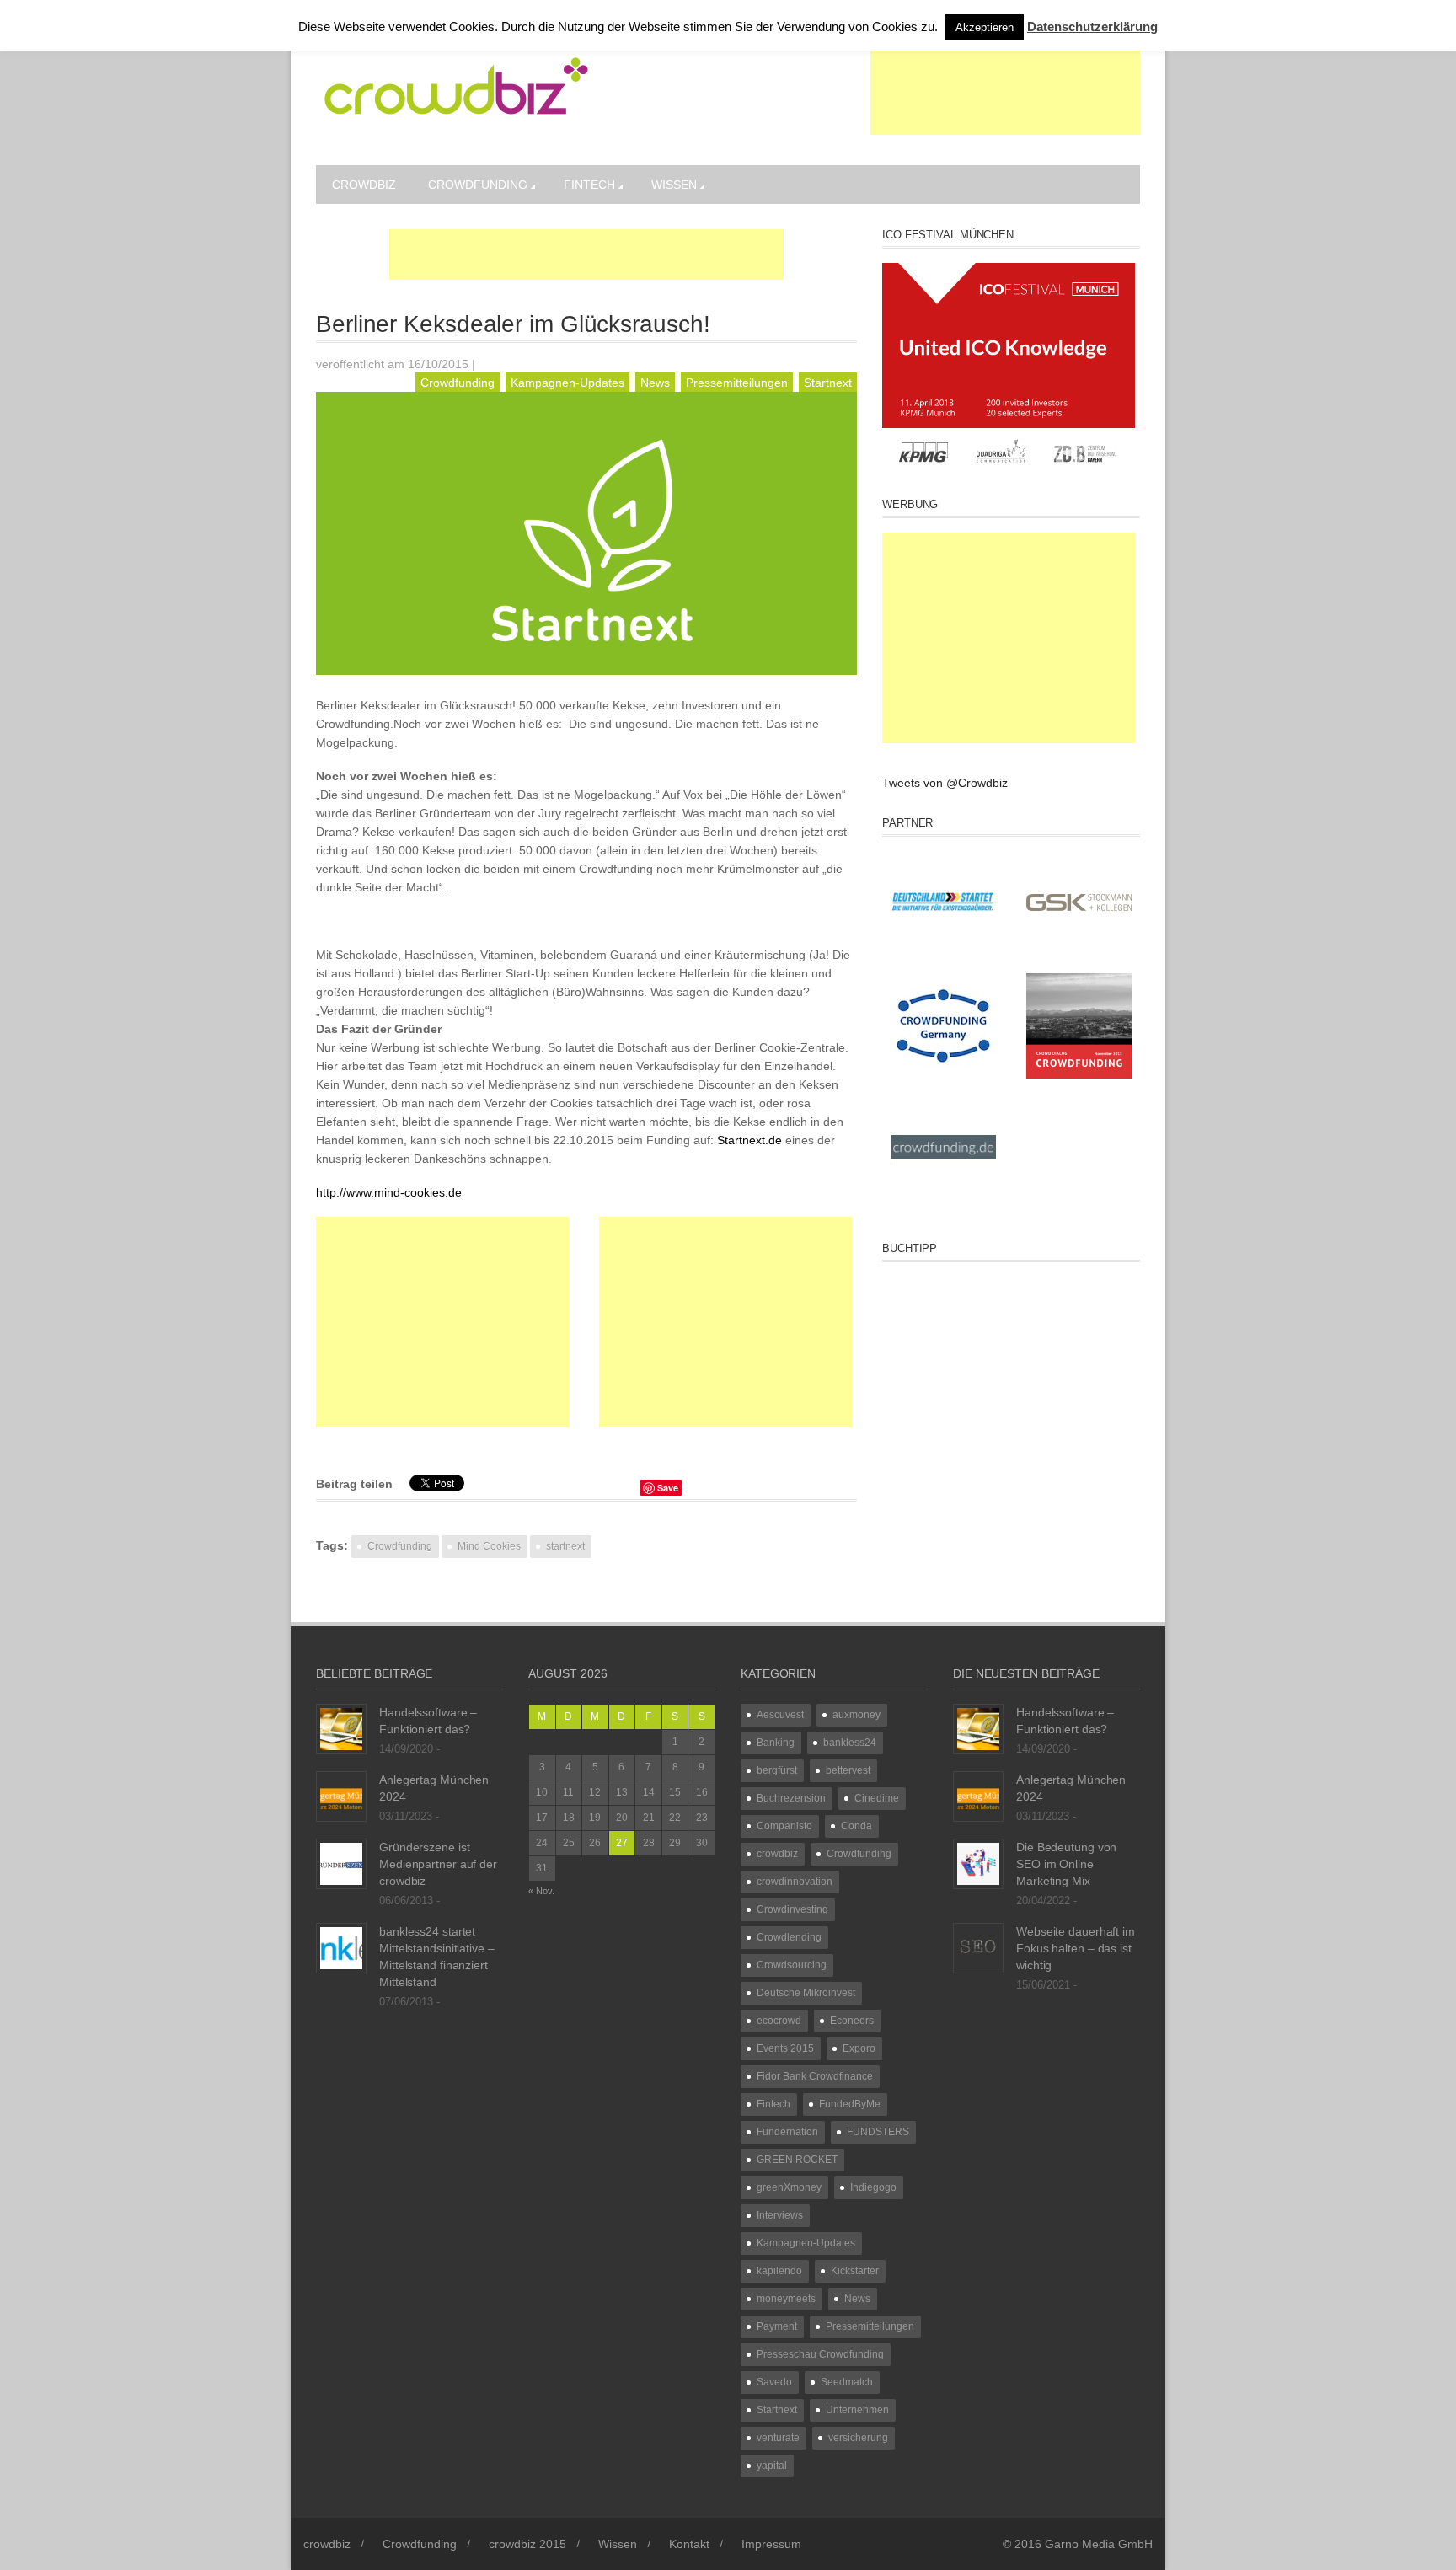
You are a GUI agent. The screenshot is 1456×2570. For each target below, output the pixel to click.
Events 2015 (785, 2048)
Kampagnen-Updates (567, 383)
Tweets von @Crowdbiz (945, 783)
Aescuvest (780, 1715)
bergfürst (777, 1770)
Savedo (774, 2382)
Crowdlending (789, 1937)
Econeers (852, 2021)
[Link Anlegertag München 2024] (341, 1796)
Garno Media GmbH (1099, 2544)
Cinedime (877, 1798)
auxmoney (856, 1715)
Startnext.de (751, 1140)
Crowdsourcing (792, 1965)
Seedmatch (847, 2382)
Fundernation (787, 2132)
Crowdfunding (478, 185)
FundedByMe (850, 2104)
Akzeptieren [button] (985, 27)
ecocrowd (779, 2021)
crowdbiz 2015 (527, 2544)
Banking (776, 1743)
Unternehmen (857, 2410)
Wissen (674, 185)
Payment (777, 2326)
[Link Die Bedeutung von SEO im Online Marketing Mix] (978, 1863)
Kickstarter (855, 2271)
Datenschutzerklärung (1092, 27)
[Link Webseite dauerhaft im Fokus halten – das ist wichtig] (978, 1947)
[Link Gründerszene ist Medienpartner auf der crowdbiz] (341, 1863)
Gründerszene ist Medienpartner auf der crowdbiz (438, 1864)
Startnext (828, 383)
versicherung (858, 2438)
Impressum (771, 2544)
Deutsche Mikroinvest (806, 1993)
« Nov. (541, 1891)
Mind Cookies (489, 1546)
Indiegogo (873, 2187)
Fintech (589, 185)
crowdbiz (364, 185)
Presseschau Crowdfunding (820, 2354)
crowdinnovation (795, 1882)
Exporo (859, 2048)
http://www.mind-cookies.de (389, 1192)
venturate (778, 2438)
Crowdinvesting (792, 1909)
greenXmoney (789, 2187)
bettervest (848, 1770)
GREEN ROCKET (797, 2160)
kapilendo (779, 2271)
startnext (565, 1546)
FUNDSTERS (878, 2132)
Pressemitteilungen (737, 383)
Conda (856, 1826)
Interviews (780, 2215)
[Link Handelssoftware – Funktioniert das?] (341, 1728)
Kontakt (689, 2544)
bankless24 (850, 1743)
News (655, 383)
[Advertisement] (1005, 93)
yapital (772, 2466)
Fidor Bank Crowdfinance (815, 2076)
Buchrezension (791, 1798)
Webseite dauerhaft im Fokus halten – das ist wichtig (1076, 1948)
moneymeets (786, 2299)
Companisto (784, 1826)
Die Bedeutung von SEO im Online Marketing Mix (1066, 1864)
